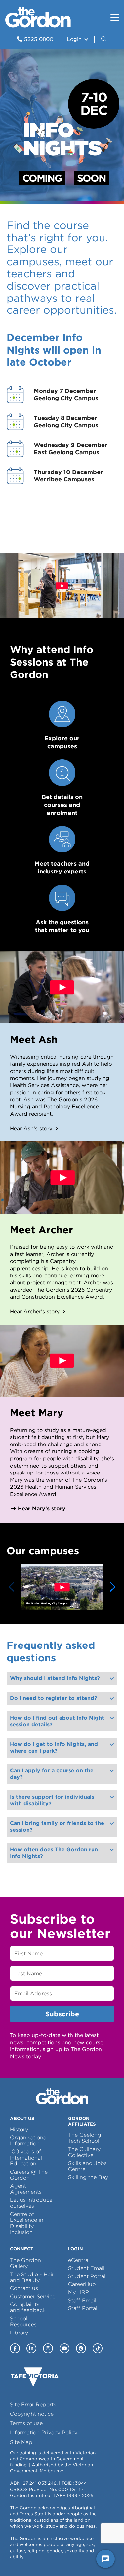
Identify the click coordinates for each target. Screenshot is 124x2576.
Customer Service (33, 2296)
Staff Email (82, 2300)
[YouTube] (64, 2348)
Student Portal (87, 2276)
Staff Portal (83, 2308)
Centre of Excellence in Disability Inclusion (27, 2223)
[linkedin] (31, 2348)
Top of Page (43, 2559)
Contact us (24, 2288)
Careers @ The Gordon (29, 2175)
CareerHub (82, 2284)
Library (19, 2333)
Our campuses (43, 1551)
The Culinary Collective (84, 2152)
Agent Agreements (26, 2189)
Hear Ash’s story (31, 1128)
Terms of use (26, 2423)
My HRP (79, 2292)
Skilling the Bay (88, 2177)
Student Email (86, 2268)
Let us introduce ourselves (31, 2203)
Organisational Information (29, 2141)
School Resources (23, 2321)
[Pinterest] (81, 2348)
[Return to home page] (38, 26)
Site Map (21, 2442)
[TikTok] (98, 2348)
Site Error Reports (33, 2404)
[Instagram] (48, 2348)
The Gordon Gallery (25, 2263)
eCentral (79, 2260)
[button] (104, 39)
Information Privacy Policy (44, 2433)
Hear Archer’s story (35, 1312)
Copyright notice (32, 2414)
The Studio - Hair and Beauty (32, 2277)
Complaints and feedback (28, 2307)
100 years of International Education (26, 2158)
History (19, 2129)
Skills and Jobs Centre (87, 2166)
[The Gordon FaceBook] (15, 2348)
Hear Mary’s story (42, 1509)
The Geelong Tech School (85, 2138)
